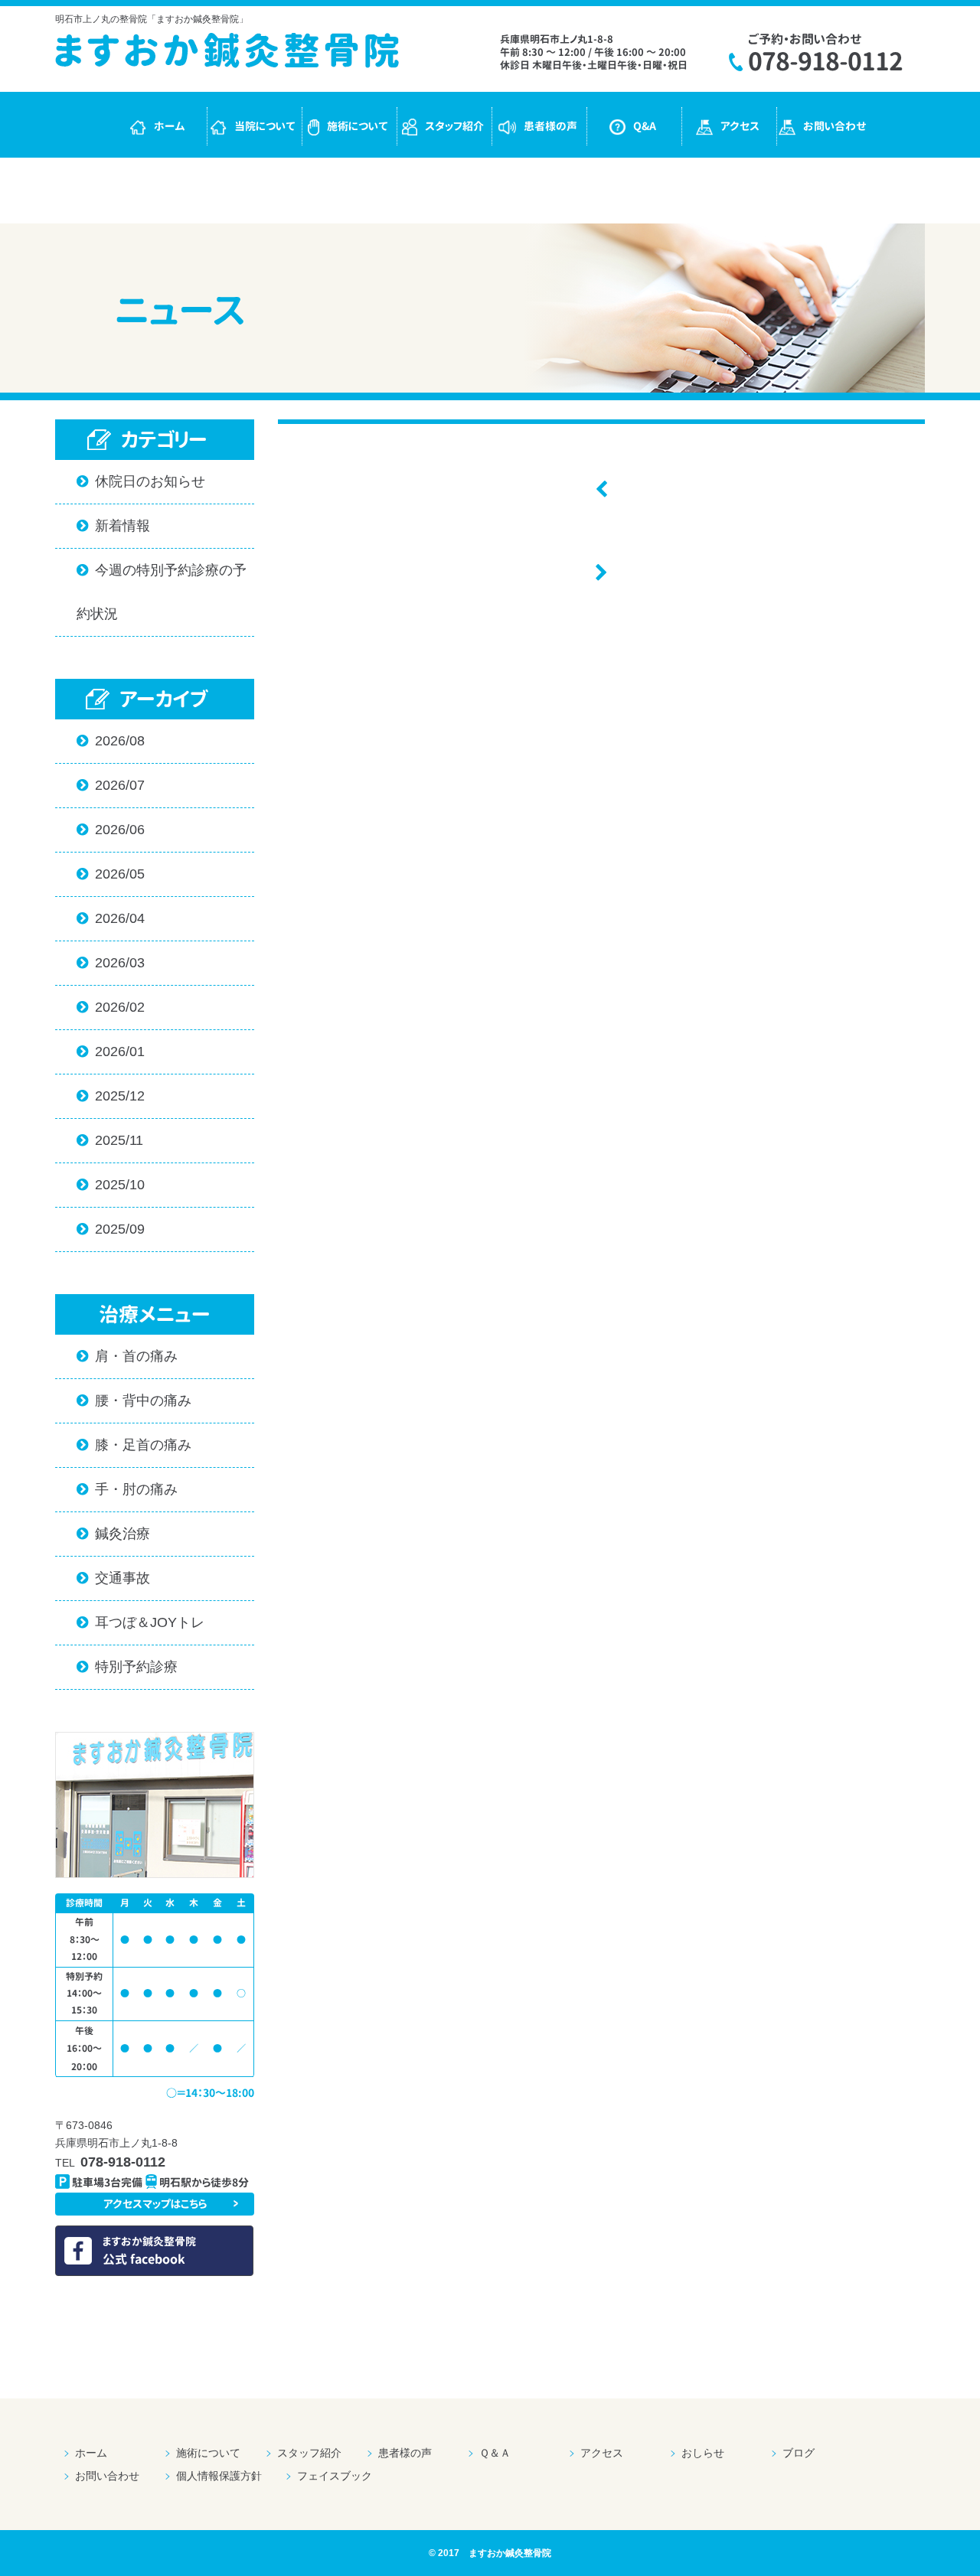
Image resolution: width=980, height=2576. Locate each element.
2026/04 (111, 918)
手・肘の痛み (127, 1489)
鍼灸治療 (113, 1534)
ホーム (170, 126)
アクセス (740, 126)
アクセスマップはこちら (155, 2204)
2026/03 (111, 963)
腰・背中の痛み (134, 1400)
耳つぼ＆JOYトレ (140, 1622)
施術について (358, 126)
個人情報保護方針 (219, 2476)
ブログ (799, 2453)
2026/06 (111, 830)
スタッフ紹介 (454, 126)
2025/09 (111, 1229)
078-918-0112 (825, 61)
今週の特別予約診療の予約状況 (162, 592)
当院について (265, 126)
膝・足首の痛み (134, 1445)
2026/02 (111, 1007)
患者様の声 (550, 126)
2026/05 (111, 874)
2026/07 (111, 785)
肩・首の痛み (127, 1356)
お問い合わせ (835, 126)
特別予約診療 (127, 1667)
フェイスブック (335, 2476)
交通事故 (113, 1578)
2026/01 (111, 1052)
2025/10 (111, 1185)
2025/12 (111, 1096)
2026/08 (111, 741)
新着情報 (113, 526)
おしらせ (703, 2453)
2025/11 (110, 1140)
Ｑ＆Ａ (495, 2453)
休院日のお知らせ (141, 481)
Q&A (645, 126)
